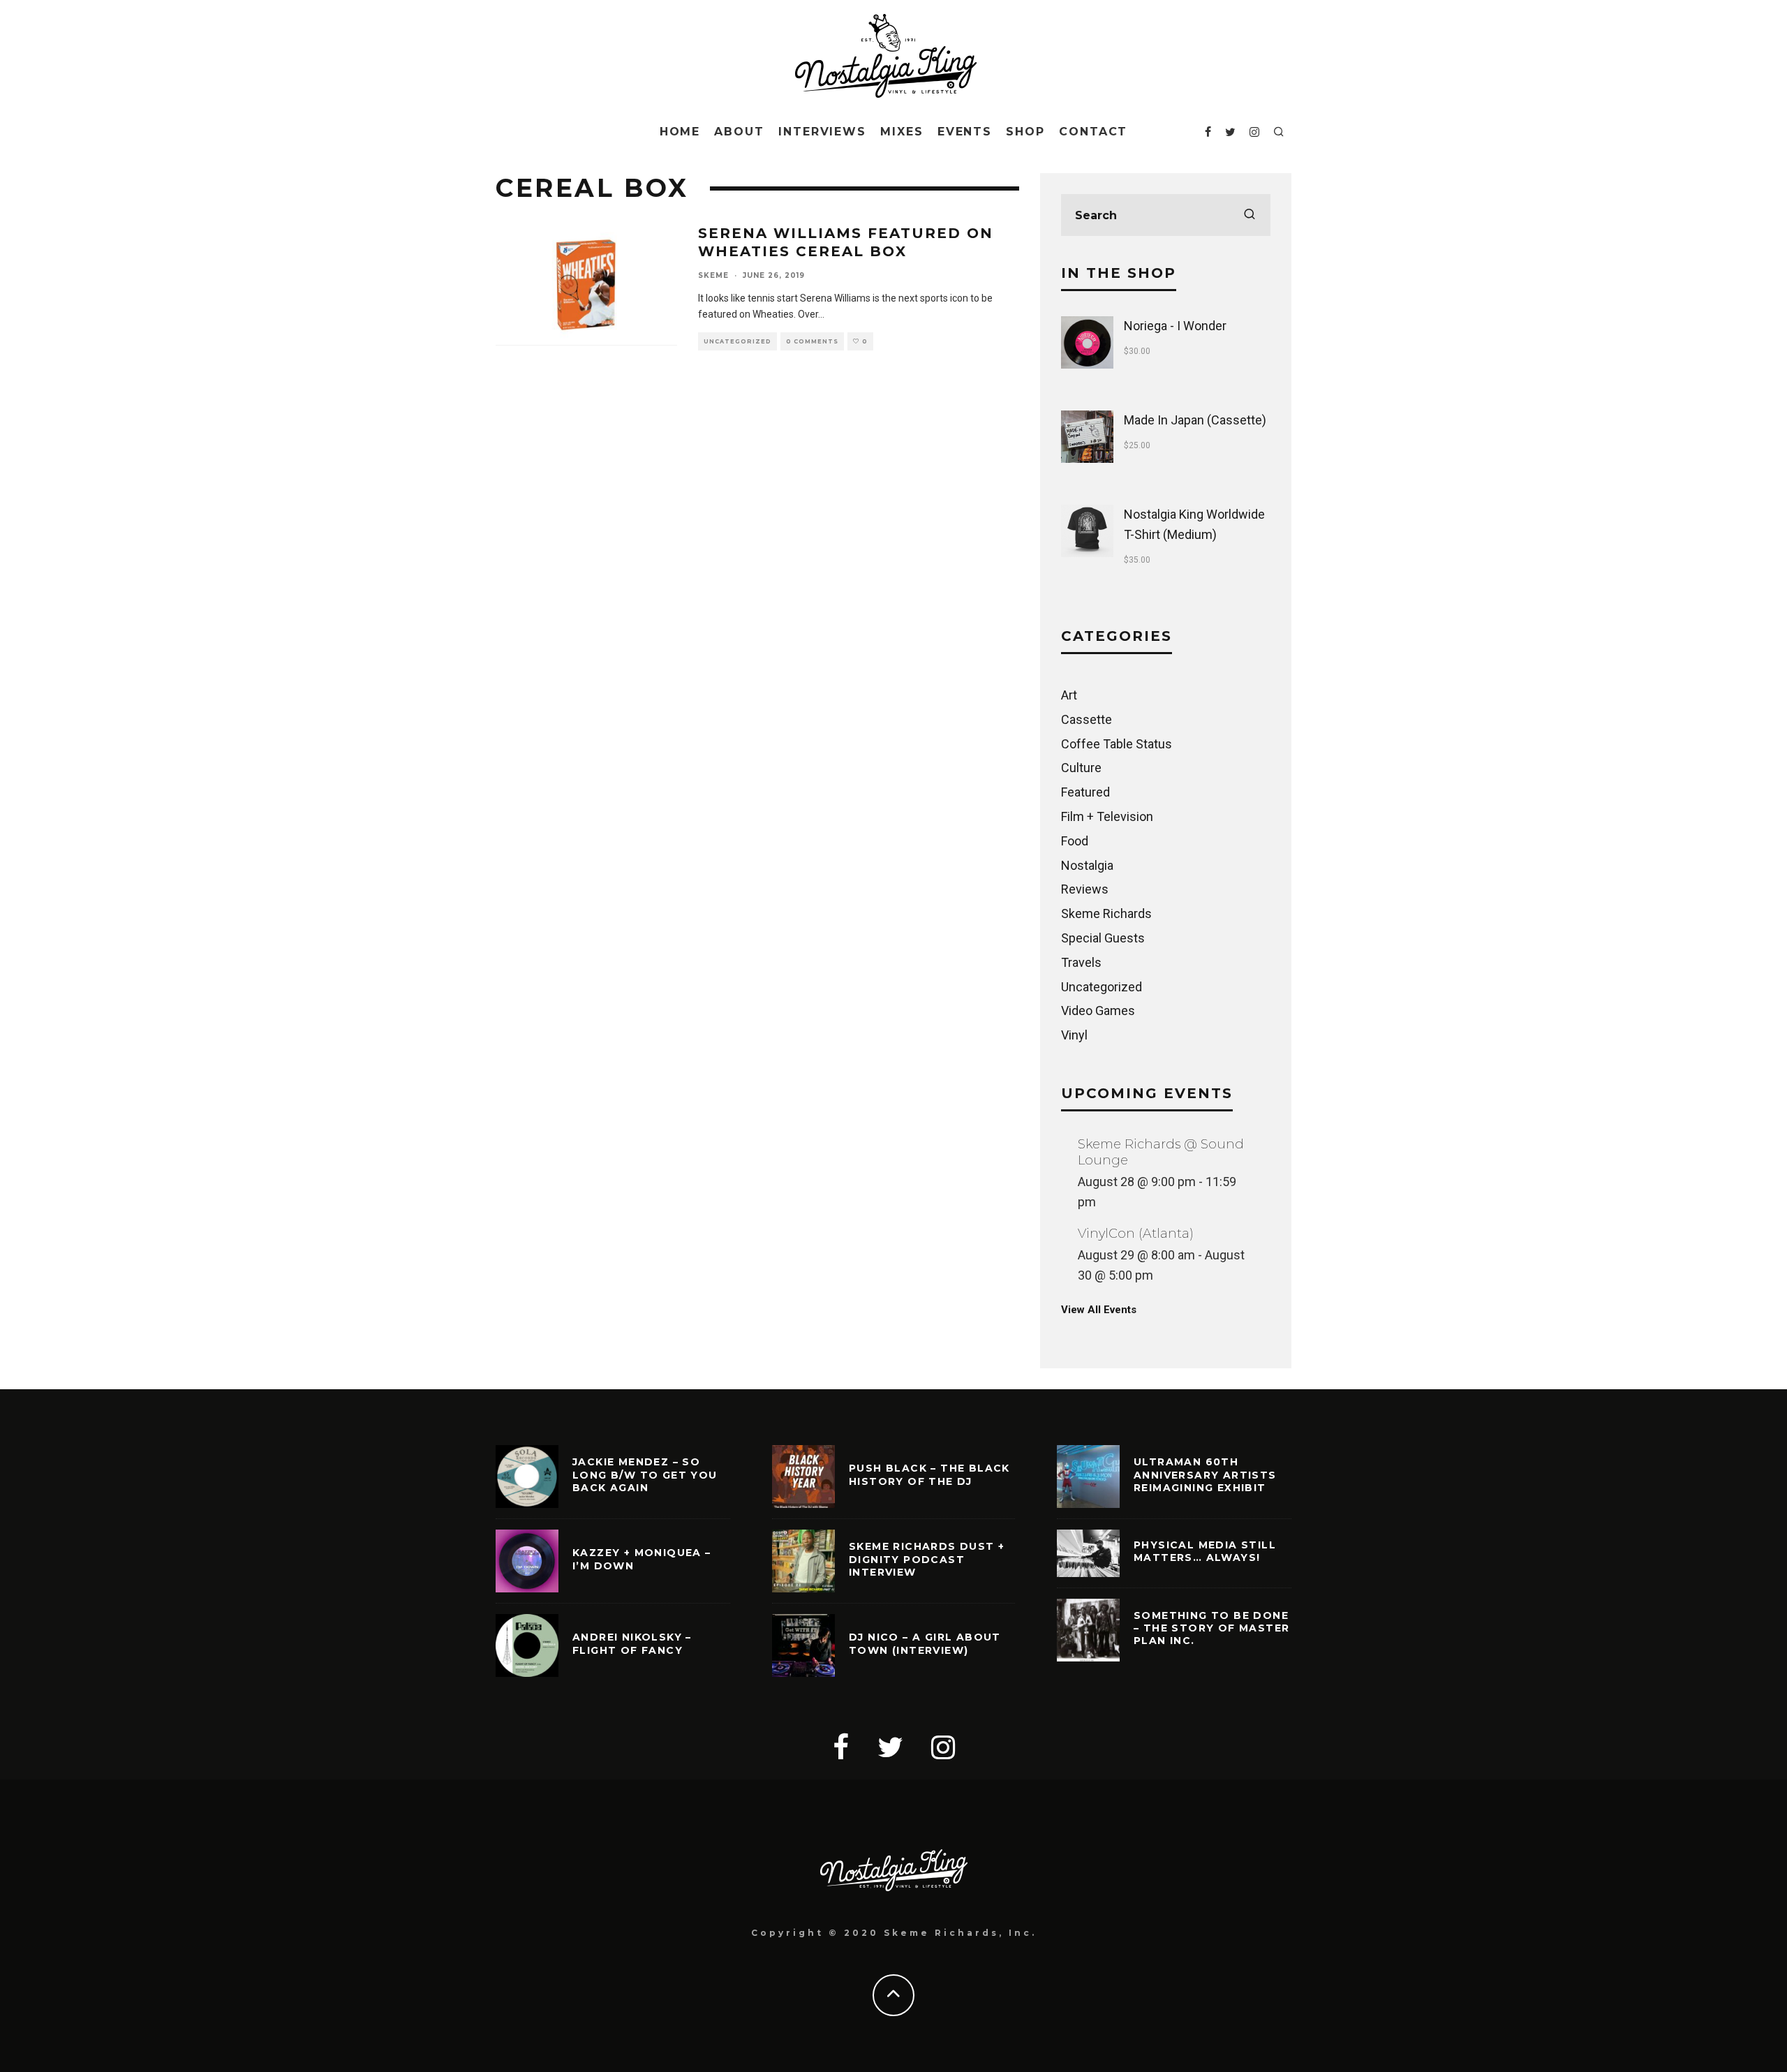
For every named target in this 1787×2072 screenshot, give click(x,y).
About (739, 132)
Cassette (1087, 719)
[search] (1250, 215)
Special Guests (1103, 938)
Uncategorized (737, 341)
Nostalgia (1087, 865)
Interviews (822, 132)
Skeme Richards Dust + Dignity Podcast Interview (927, 1559)
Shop (1025, 132)
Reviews (1085, 889)
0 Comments (812, 341)
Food (1075, 841)
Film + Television (1107, 816)
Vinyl (1074, 1035)
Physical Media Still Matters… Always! (1205, 1551)
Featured (1085, 792)
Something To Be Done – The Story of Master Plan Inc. (1211, 1628)
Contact (1093, 132)
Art (1069, 695)
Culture (1081, 768)
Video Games (1098, 1011)
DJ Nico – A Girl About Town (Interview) (925, 1643)
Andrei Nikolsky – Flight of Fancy (632, 1643)
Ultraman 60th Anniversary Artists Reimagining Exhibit (1205, 1474)
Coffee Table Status (1117, 744)
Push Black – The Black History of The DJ (929, 1474)
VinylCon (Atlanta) (1136, 1234)
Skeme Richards (1106, 913)
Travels (1081, 962)
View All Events (1099, 1310)
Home (680, 132)
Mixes (902, 132)
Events (965, 132)
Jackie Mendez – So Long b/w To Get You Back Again (645, 1474)
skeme (713, 275)
